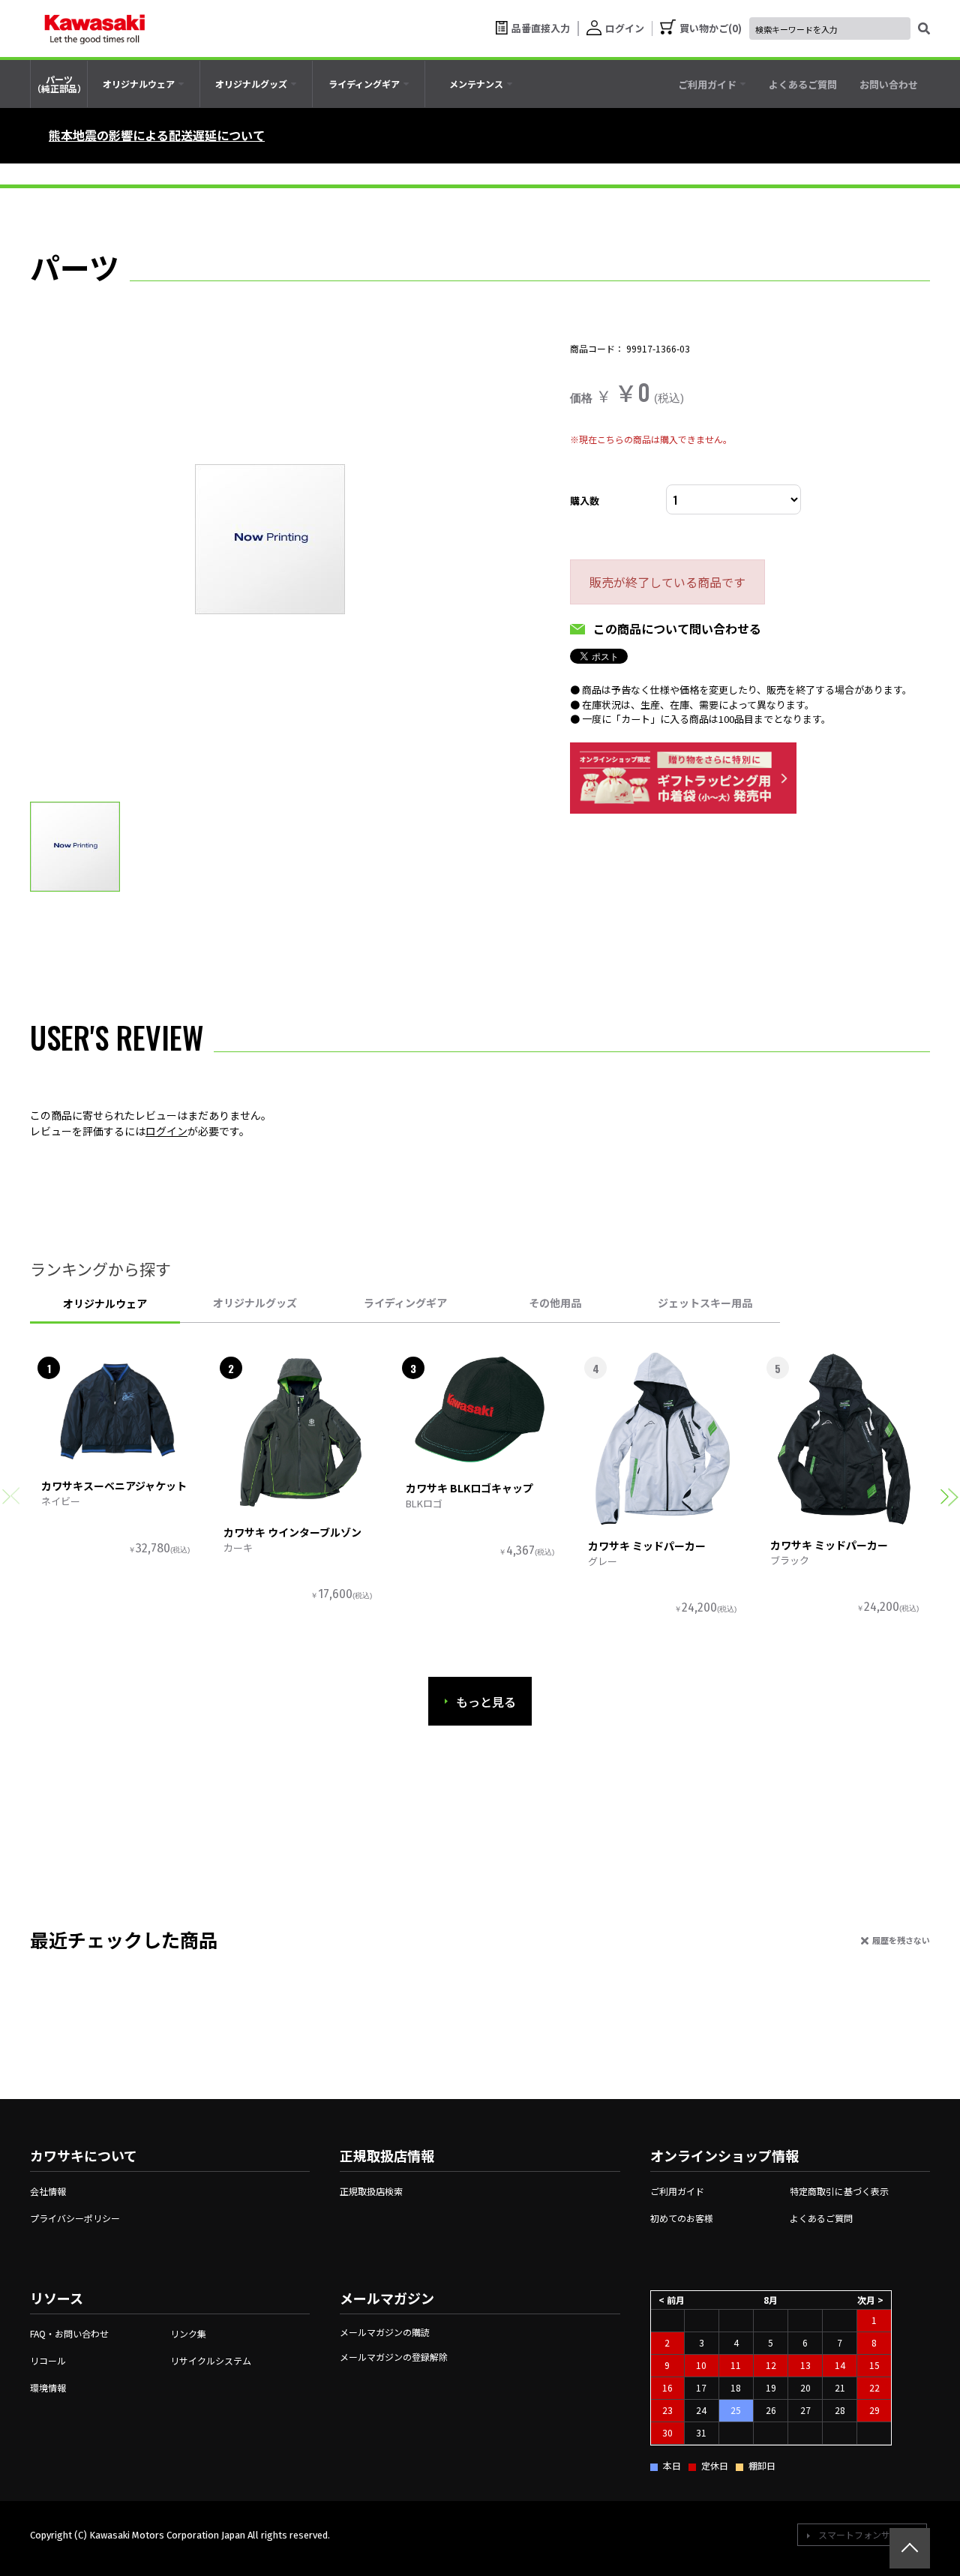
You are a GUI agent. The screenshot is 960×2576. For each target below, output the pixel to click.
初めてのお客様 (682, 2218)
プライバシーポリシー (75, 2218)
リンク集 (188, 2333)
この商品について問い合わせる (677, 628)
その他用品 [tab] (555, 1303)
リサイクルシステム (211, 2360)
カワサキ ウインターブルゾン (292, 1532)
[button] (949, 1496)
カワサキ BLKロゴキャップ (469, 1488)
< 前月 (672, 2300)
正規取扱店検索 (371, 2191)
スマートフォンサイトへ (868, 2534)
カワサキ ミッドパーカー (647, 1546)
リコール (48, 2360)
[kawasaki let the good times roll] (94, 28)
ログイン (166, 1131)
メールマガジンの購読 (385, 2332)
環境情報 (48, 2387)
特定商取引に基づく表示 (839, 2191)
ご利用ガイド (677, 2191)
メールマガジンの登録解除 (394, 2357)
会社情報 (48, 2191)
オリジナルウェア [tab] (105, 1303)
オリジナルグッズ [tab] (255, 1303)
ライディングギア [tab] (405, 1303)
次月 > (870, 2300)
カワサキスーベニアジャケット (114, 1486)
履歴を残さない (901, 1940)
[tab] (144, 84)
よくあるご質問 (821, 2218)
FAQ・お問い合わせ (69, 2333)
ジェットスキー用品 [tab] (705, 1303)
